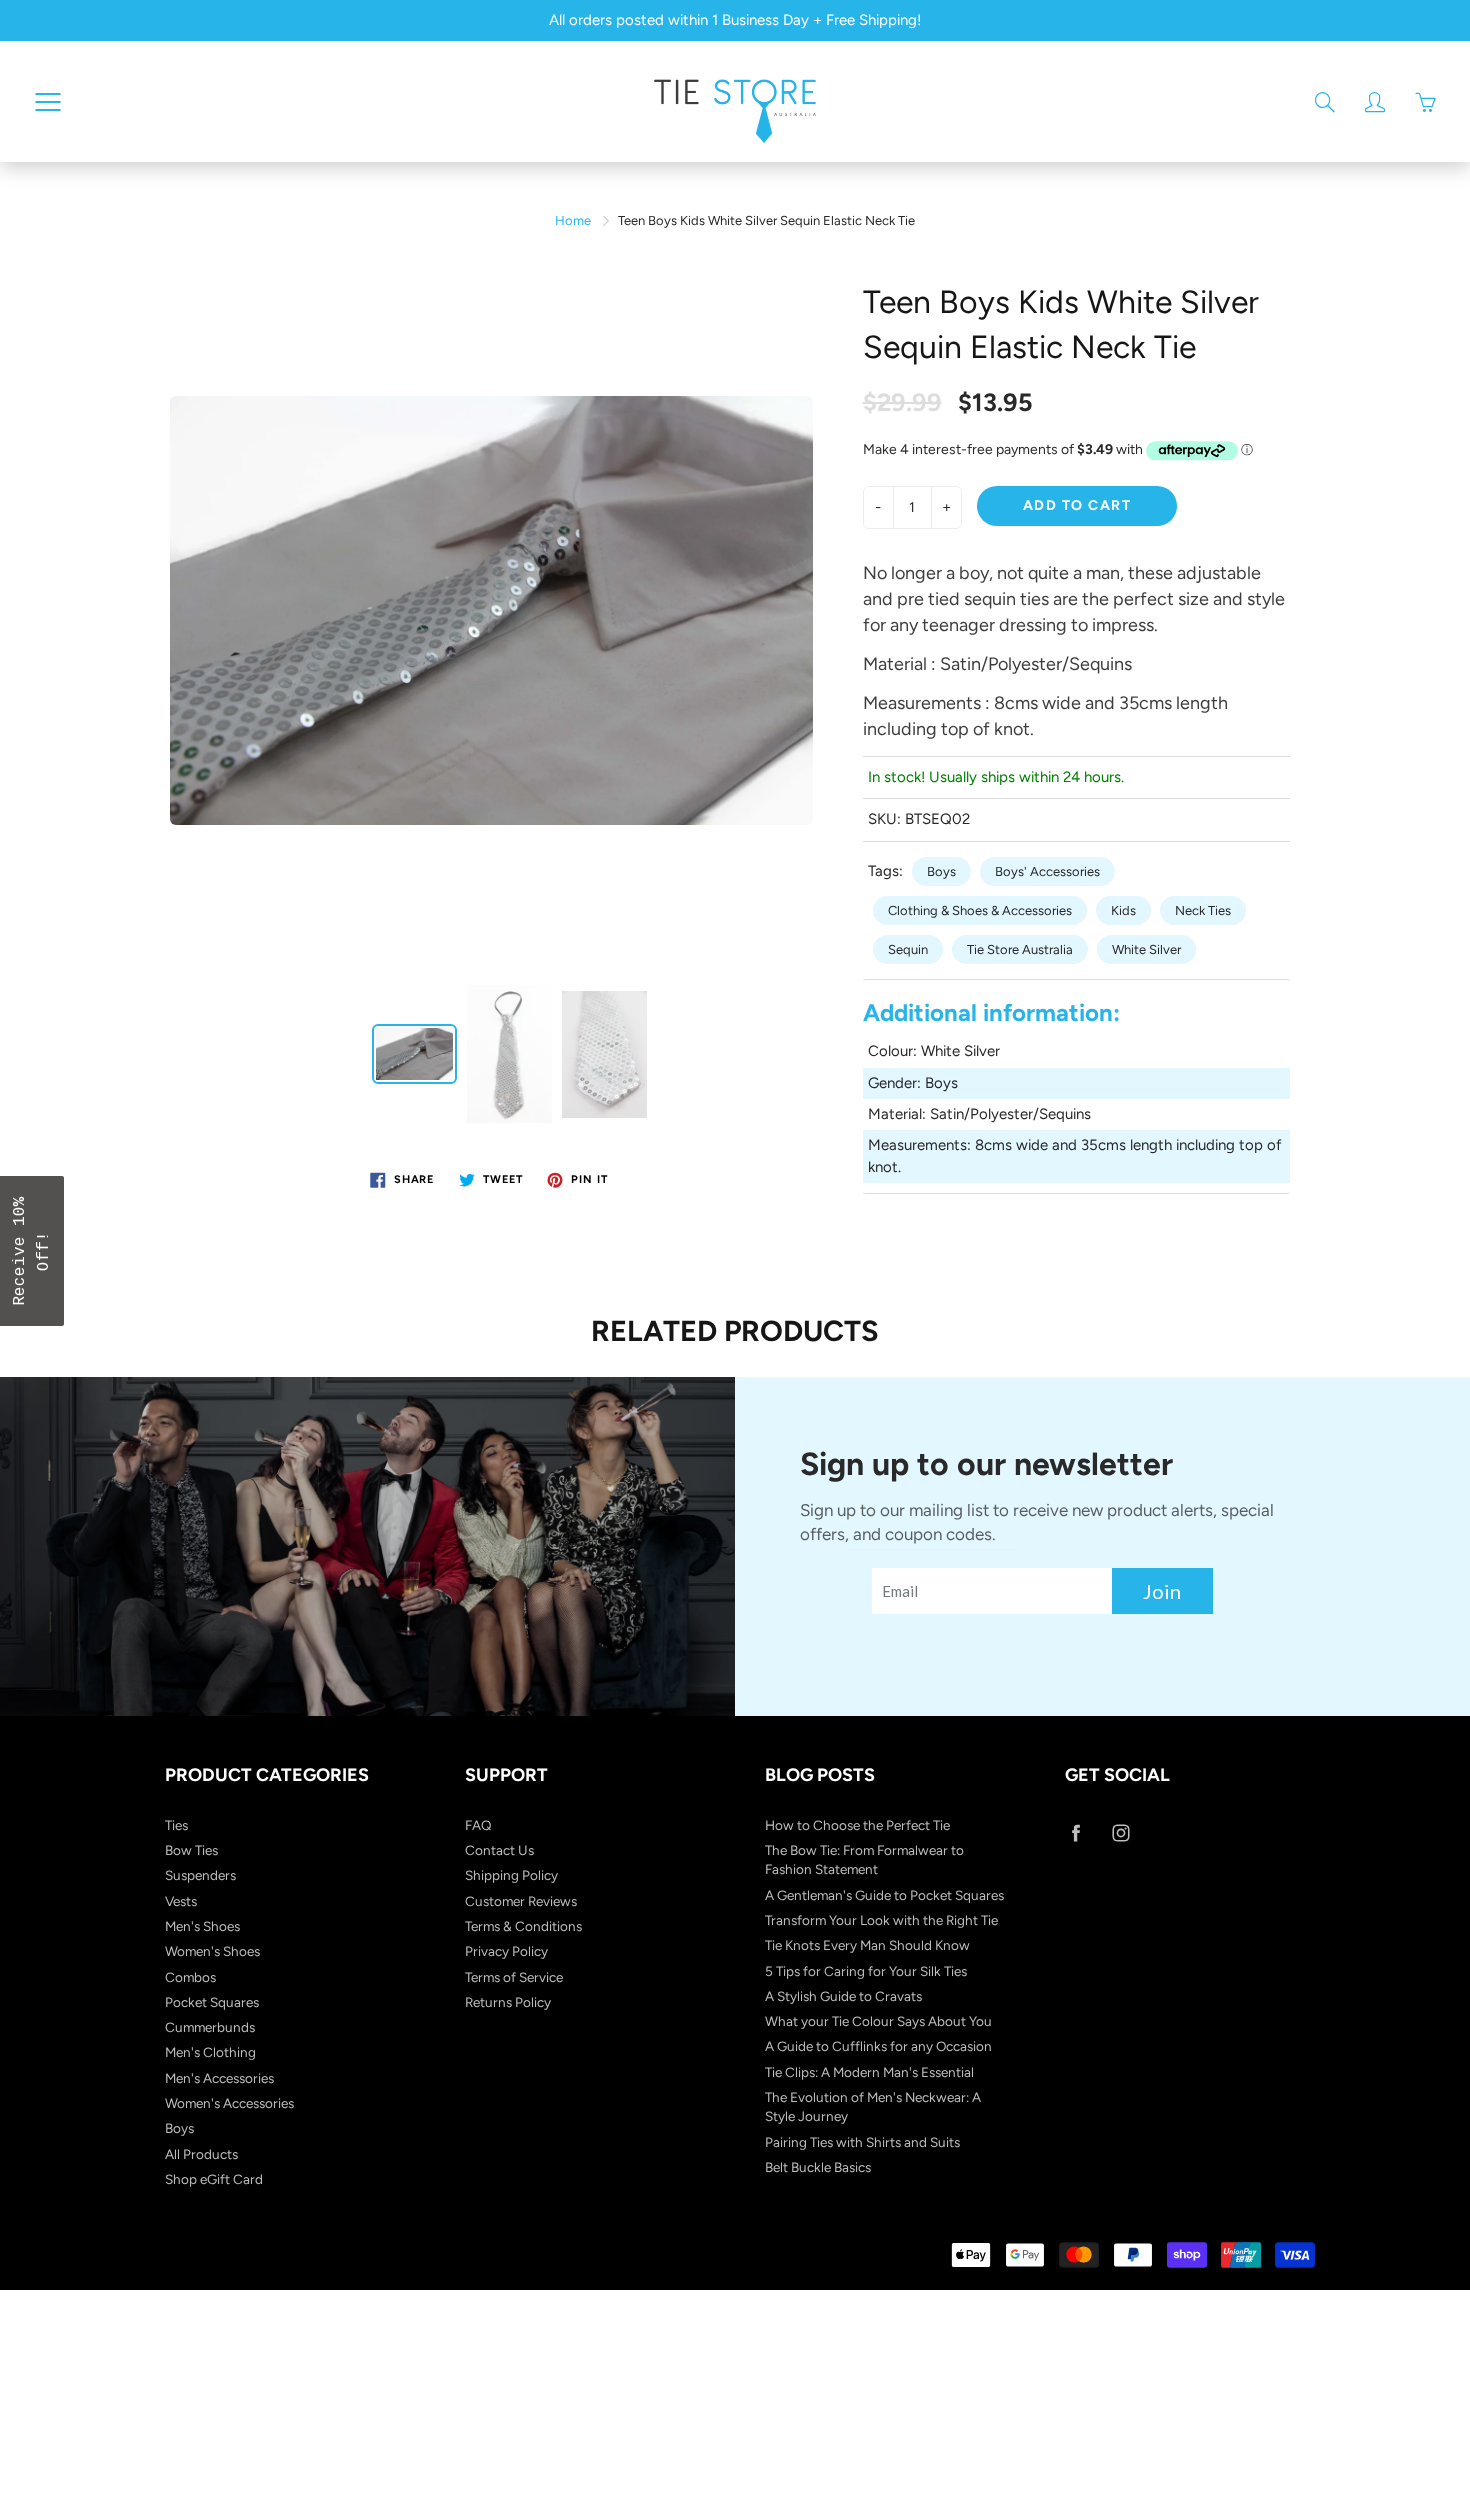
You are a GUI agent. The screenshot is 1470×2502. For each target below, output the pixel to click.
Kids (1123, 910)
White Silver (1146, 949)
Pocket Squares (212, 2002)
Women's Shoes (212, 1951)
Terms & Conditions (523, 1926)
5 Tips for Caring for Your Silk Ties (866, 1971)
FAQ (478, 1825)
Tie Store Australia (1020, 949)
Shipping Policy (511, 1875)
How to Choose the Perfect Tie (857, 1825)
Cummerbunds (210, 2027)
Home (573, 220)
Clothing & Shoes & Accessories (980, 910)
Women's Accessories (229, 2103)
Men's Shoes (202, 1926)
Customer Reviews (521, 1901)
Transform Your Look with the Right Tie (881, 1920)
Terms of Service (514, 1977)
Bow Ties (191, 1850)
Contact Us (499, 1850)
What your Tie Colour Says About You (878, 2021)
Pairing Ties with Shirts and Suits (862, 2142)
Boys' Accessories (1047, 871)
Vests (181, 1901)
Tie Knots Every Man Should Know (867, 1945)
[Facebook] (1075, 1833)
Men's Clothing (210, 2052)
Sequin (908, 949)
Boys (941, 871)
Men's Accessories (219, 2078)
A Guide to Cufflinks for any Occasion (878, 2046)
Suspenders (200, 1875)
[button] (32, 1251)
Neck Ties (1203, 910)
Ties (176, 1825)
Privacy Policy (506, 1951)
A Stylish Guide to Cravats (843, 1996)
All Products (201, 2154)
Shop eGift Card (214, 2179)
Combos (190, 1977)
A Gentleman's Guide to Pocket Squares (884, 1895)
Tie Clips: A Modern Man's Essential (869, 2072)
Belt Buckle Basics (818, 2167)
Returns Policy (508, 2002)
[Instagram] (1120, 1833)
